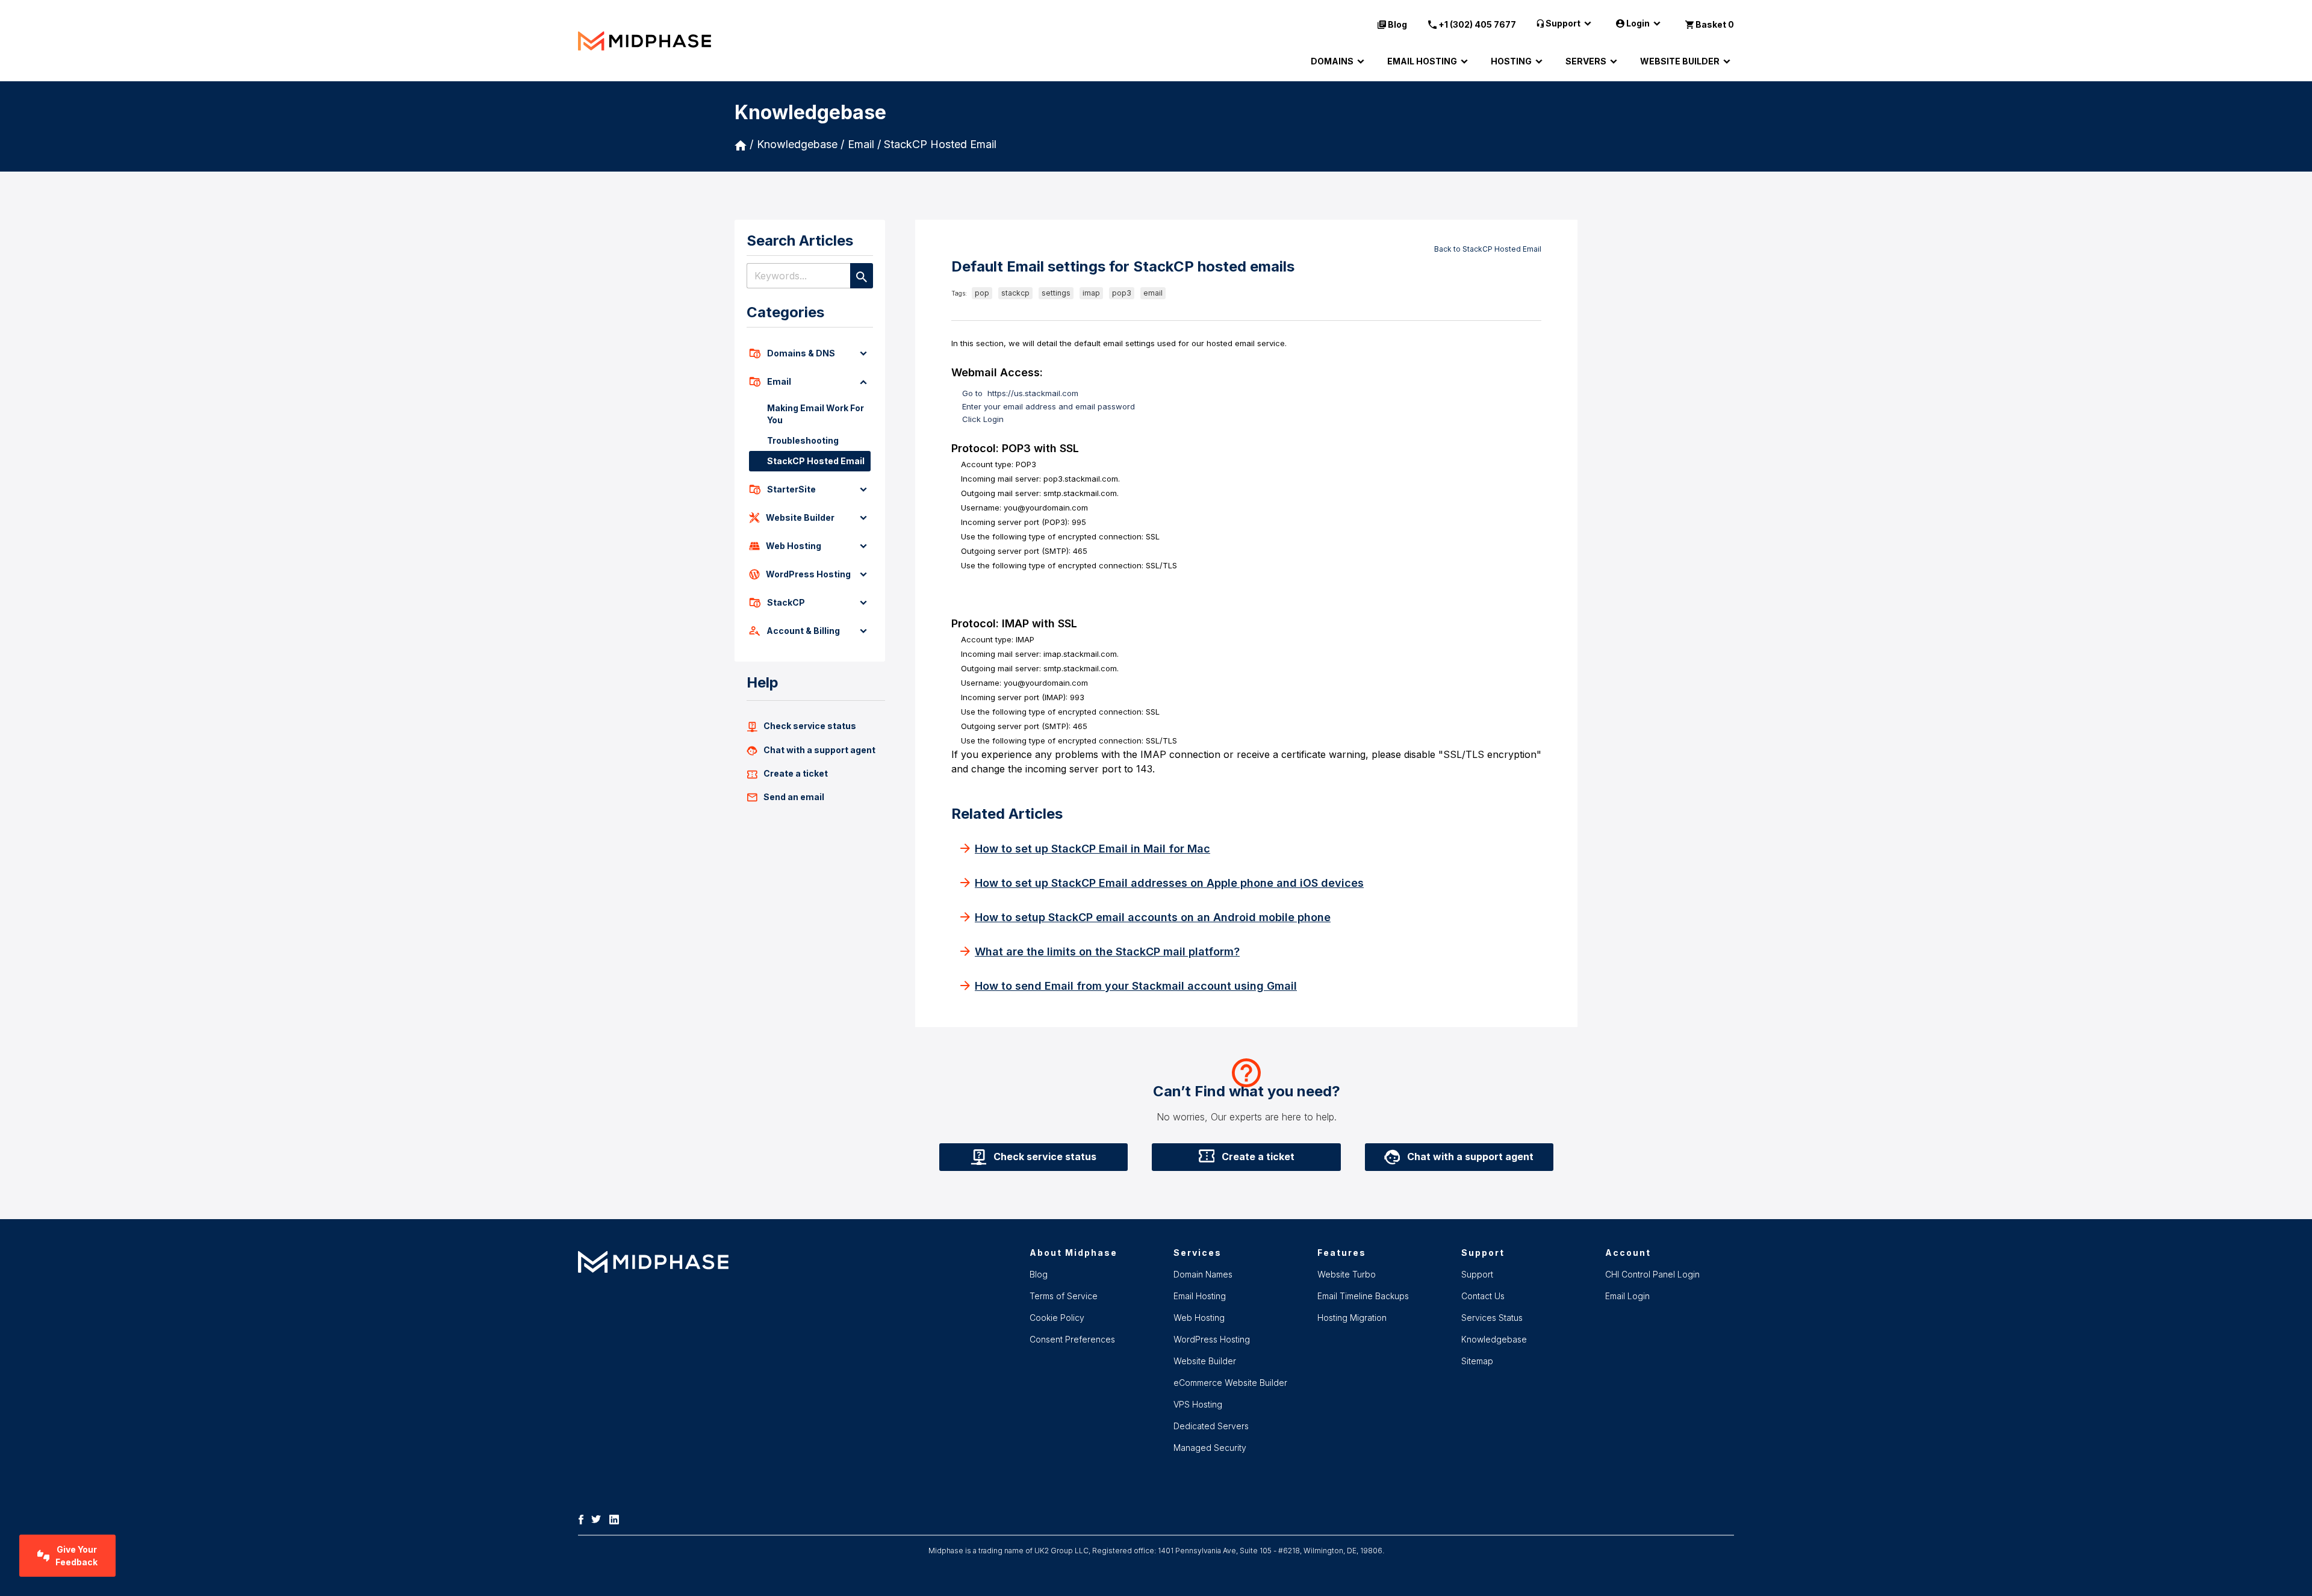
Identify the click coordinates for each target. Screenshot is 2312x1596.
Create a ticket (796, 773)
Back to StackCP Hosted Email (1488, 249)
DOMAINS (1332, 61)
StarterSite (791, 489)
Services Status (1492, 1318)
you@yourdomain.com (1046, 508)
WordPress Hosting (808, 574)
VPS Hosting (1198, 1404)
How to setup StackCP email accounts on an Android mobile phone (1153, 917)
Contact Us (1483, 1296)
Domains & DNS (801, 353)
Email (779, 381)
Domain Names (1203, 1274)
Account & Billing (803, 631)
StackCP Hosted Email (940, 144)
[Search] (862, 276)
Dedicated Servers (1211, 1426)
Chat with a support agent (819, 750)
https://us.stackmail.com (1033, 393)
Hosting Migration (1352, 1318)
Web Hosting (794, 546)
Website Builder (800, 517)
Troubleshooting (803, 440)
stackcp (1015, 293)
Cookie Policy (1057, 1318)
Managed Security (1210, 1448)
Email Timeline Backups (1363, 1296)
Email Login (1627, 1296)
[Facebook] (584, 1518)
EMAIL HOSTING (1422, 61)
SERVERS (1586, 61)
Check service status (810, 726)
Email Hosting (1200, 1296)
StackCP (786, 602)
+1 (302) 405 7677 (1477, 24)
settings (1056, 293)
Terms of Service (1064, 1296)
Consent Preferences (1072, 1339)
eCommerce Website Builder (1230, 1383)
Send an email (794, 797)
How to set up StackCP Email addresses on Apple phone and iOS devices (1169, 883)
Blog (1397, 24)
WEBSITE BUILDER (1680, 61)
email (1153, 293)
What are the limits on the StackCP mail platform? (1107, 952)
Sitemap (1477, 1361)
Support (1563, 23)
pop (982, 293)
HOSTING (1511, 61)
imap (1091, 293)
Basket (1715, 24)
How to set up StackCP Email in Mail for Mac (1092, 849)
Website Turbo (1347, 1274)
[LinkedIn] (617, 1518)
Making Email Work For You (816, 414)
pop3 (1122, 293)
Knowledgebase (797, 144)
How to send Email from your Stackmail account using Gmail (1136, 986)
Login (1638, 23)
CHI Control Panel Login (1652, 1274)
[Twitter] (599, 1518)
